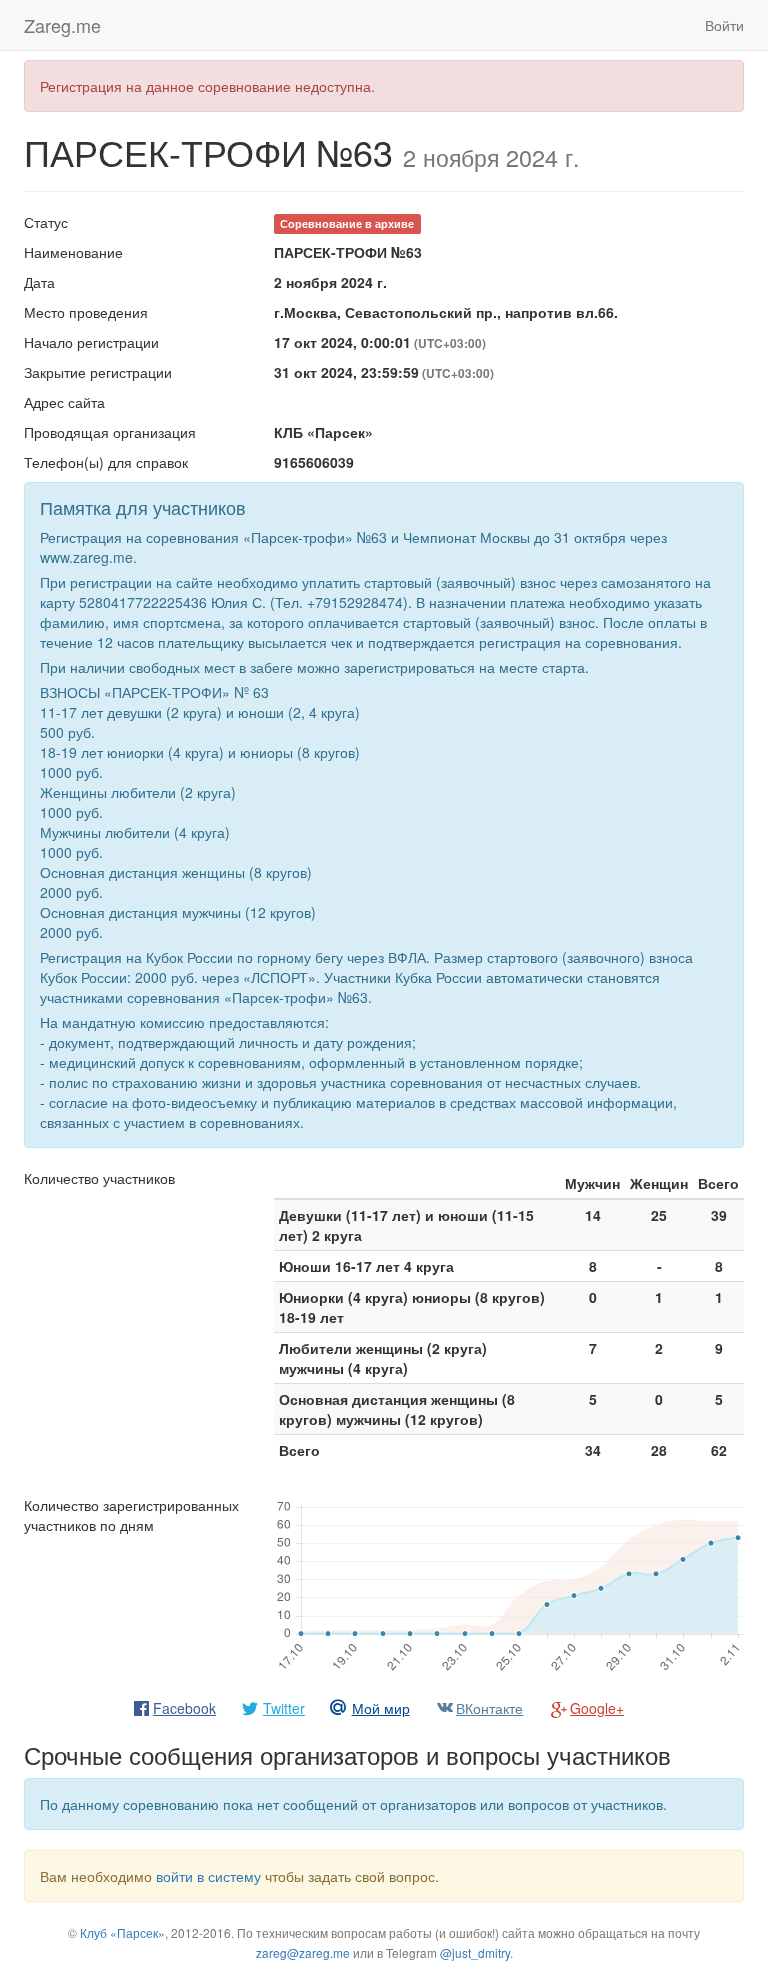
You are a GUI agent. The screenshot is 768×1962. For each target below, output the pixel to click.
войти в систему (208, 1876)
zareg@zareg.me (303, 1952)
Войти (724, 25)
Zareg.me (62, 25)
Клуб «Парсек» (122, 1932)
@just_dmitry (475, 1952)
